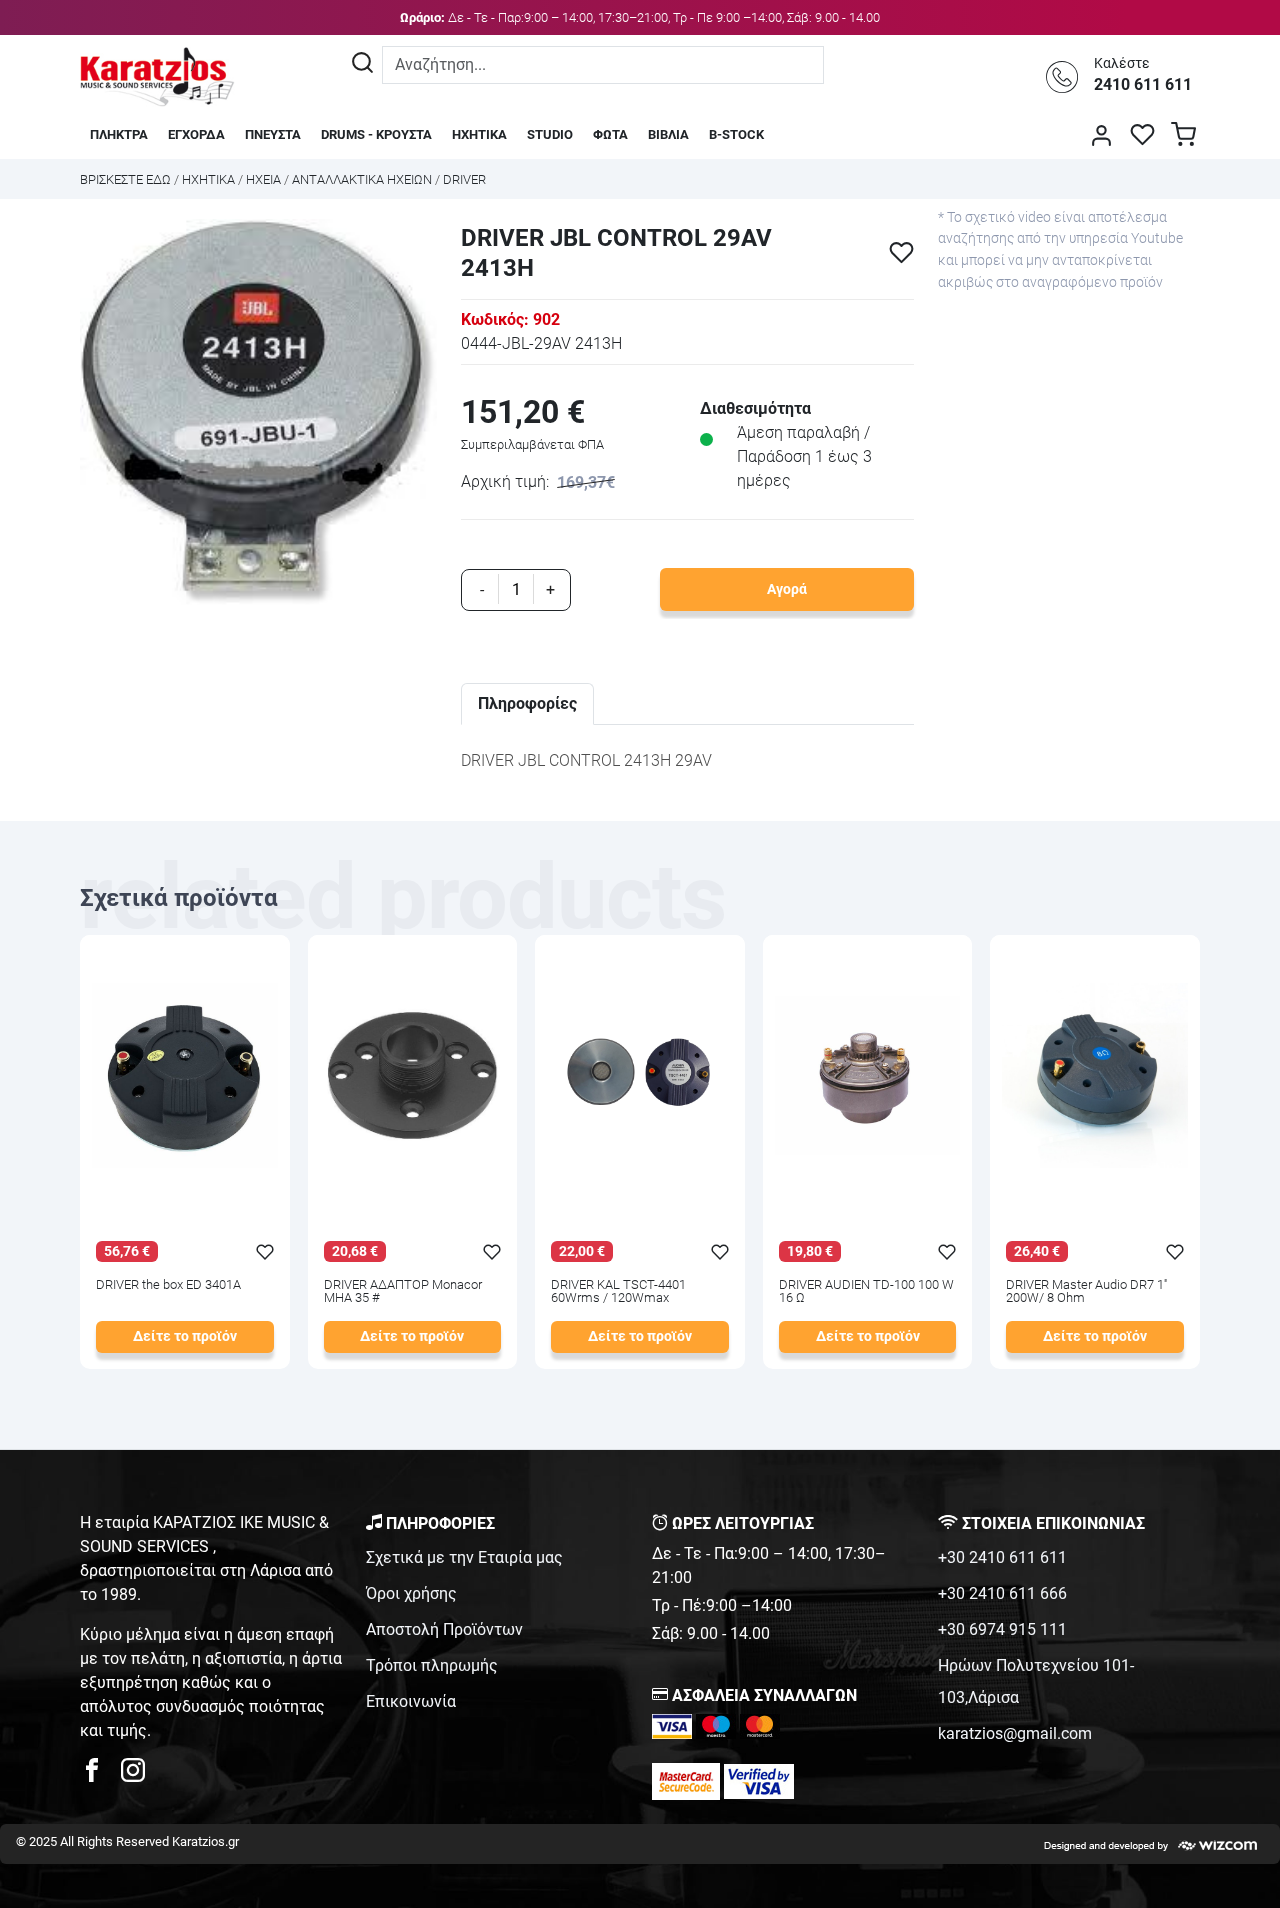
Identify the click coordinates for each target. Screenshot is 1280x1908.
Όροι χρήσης (411, 1593)
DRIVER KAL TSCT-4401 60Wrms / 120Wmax (618, 1292)
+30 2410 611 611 (1002, 1557)
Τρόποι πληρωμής (432, 1665)
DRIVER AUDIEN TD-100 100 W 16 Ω (866, 1292)
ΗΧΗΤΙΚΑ (479, 134)
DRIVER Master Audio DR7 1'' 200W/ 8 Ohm (1086, 1292)
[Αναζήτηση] (362, 65)
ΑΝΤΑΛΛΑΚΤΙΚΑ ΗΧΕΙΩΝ (362, 179)
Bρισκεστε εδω (127, 179)
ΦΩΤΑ (610, 134)
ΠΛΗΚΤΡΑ (119, 134)
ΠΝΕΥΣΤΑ (273, 134)
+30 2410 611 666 (1002, 1593)
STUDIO (550, 134)
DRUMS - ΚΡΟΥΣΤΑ (376, 134)
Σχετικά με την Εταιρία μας (464, 1557)
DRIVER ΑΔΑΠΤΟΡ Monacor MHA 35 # (403, 1292)
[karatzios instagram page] (133, 1775)
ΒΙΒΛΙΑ (668, 134)
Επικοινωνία (411, 1701)
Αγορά (787, 589)
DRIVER (464, 179)
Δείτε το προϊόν (185, 1336)
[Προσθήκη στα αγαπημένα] (901, 252)
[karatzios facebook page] (100, 1775)
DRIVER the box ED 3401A (168, 1285)
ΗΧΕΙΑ (263, 179)
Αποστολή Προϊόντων (444, 1629)
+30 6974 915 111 (1002, 1629)
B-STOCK (736, 134)
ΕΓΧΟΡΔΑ (196, 134)
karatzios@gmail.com (1015, 1733)
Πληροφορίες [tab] (527, 703)
